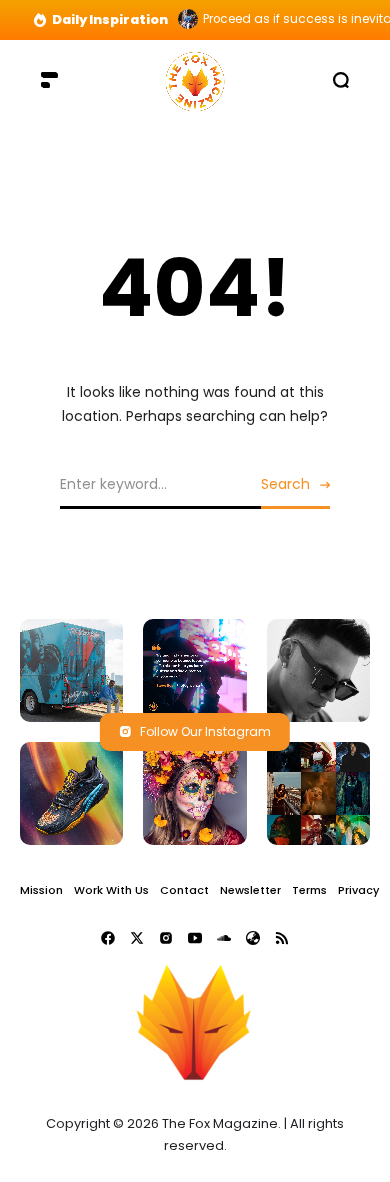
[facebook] (108, 938)
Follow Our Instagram (205, 731)
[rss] (282, 938)
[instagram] (166, 938)
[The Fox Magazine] (195, 79)
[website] (253, 938)
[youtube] (195, 938)
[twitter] (137, 938)
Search (285, 484)
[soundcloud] (224, 938)
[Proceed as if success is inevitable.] (188, 19)
